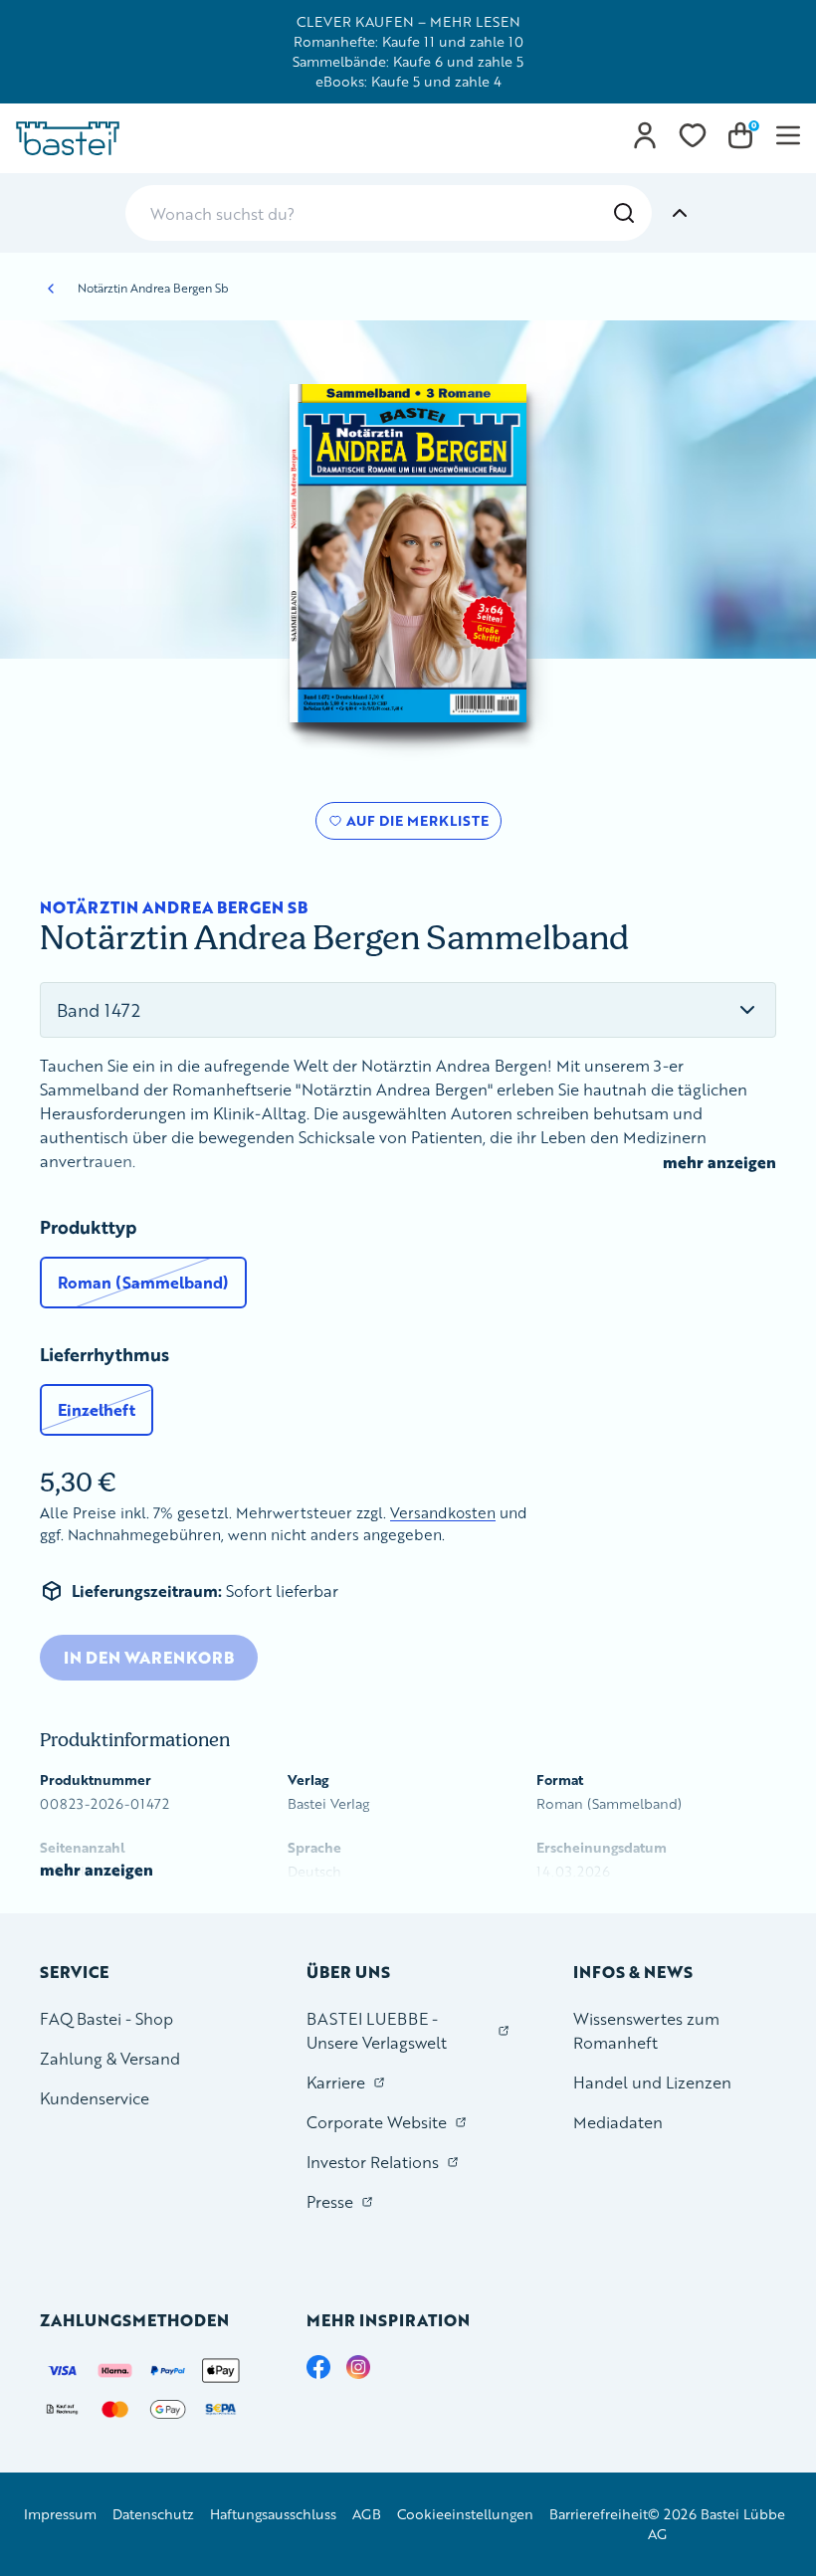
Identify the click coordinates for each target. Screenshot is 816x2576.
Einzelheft (97, 1409)
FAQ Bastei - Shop (106, 2018)
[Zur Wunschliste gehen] (693, 135)
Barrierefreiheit (599, 2514)
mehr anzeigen (719, 1162)
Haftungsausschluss (273, 2514)
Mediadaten (618, 2122)
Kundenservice (95, 2098)
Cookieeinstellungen (465, 2514)
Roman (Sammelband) (143, 1282)
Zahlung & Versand (110, 2058)
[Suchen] (624, 213)
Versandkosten (443, 1513)
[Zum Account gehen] (645, 135)
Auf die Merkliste (414, 825)
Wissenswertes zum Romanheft (646, 2030)
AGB (367, 2514)
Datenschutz (153, 2514)
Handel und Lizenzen (652, 2082)
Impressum (60, 2514)
